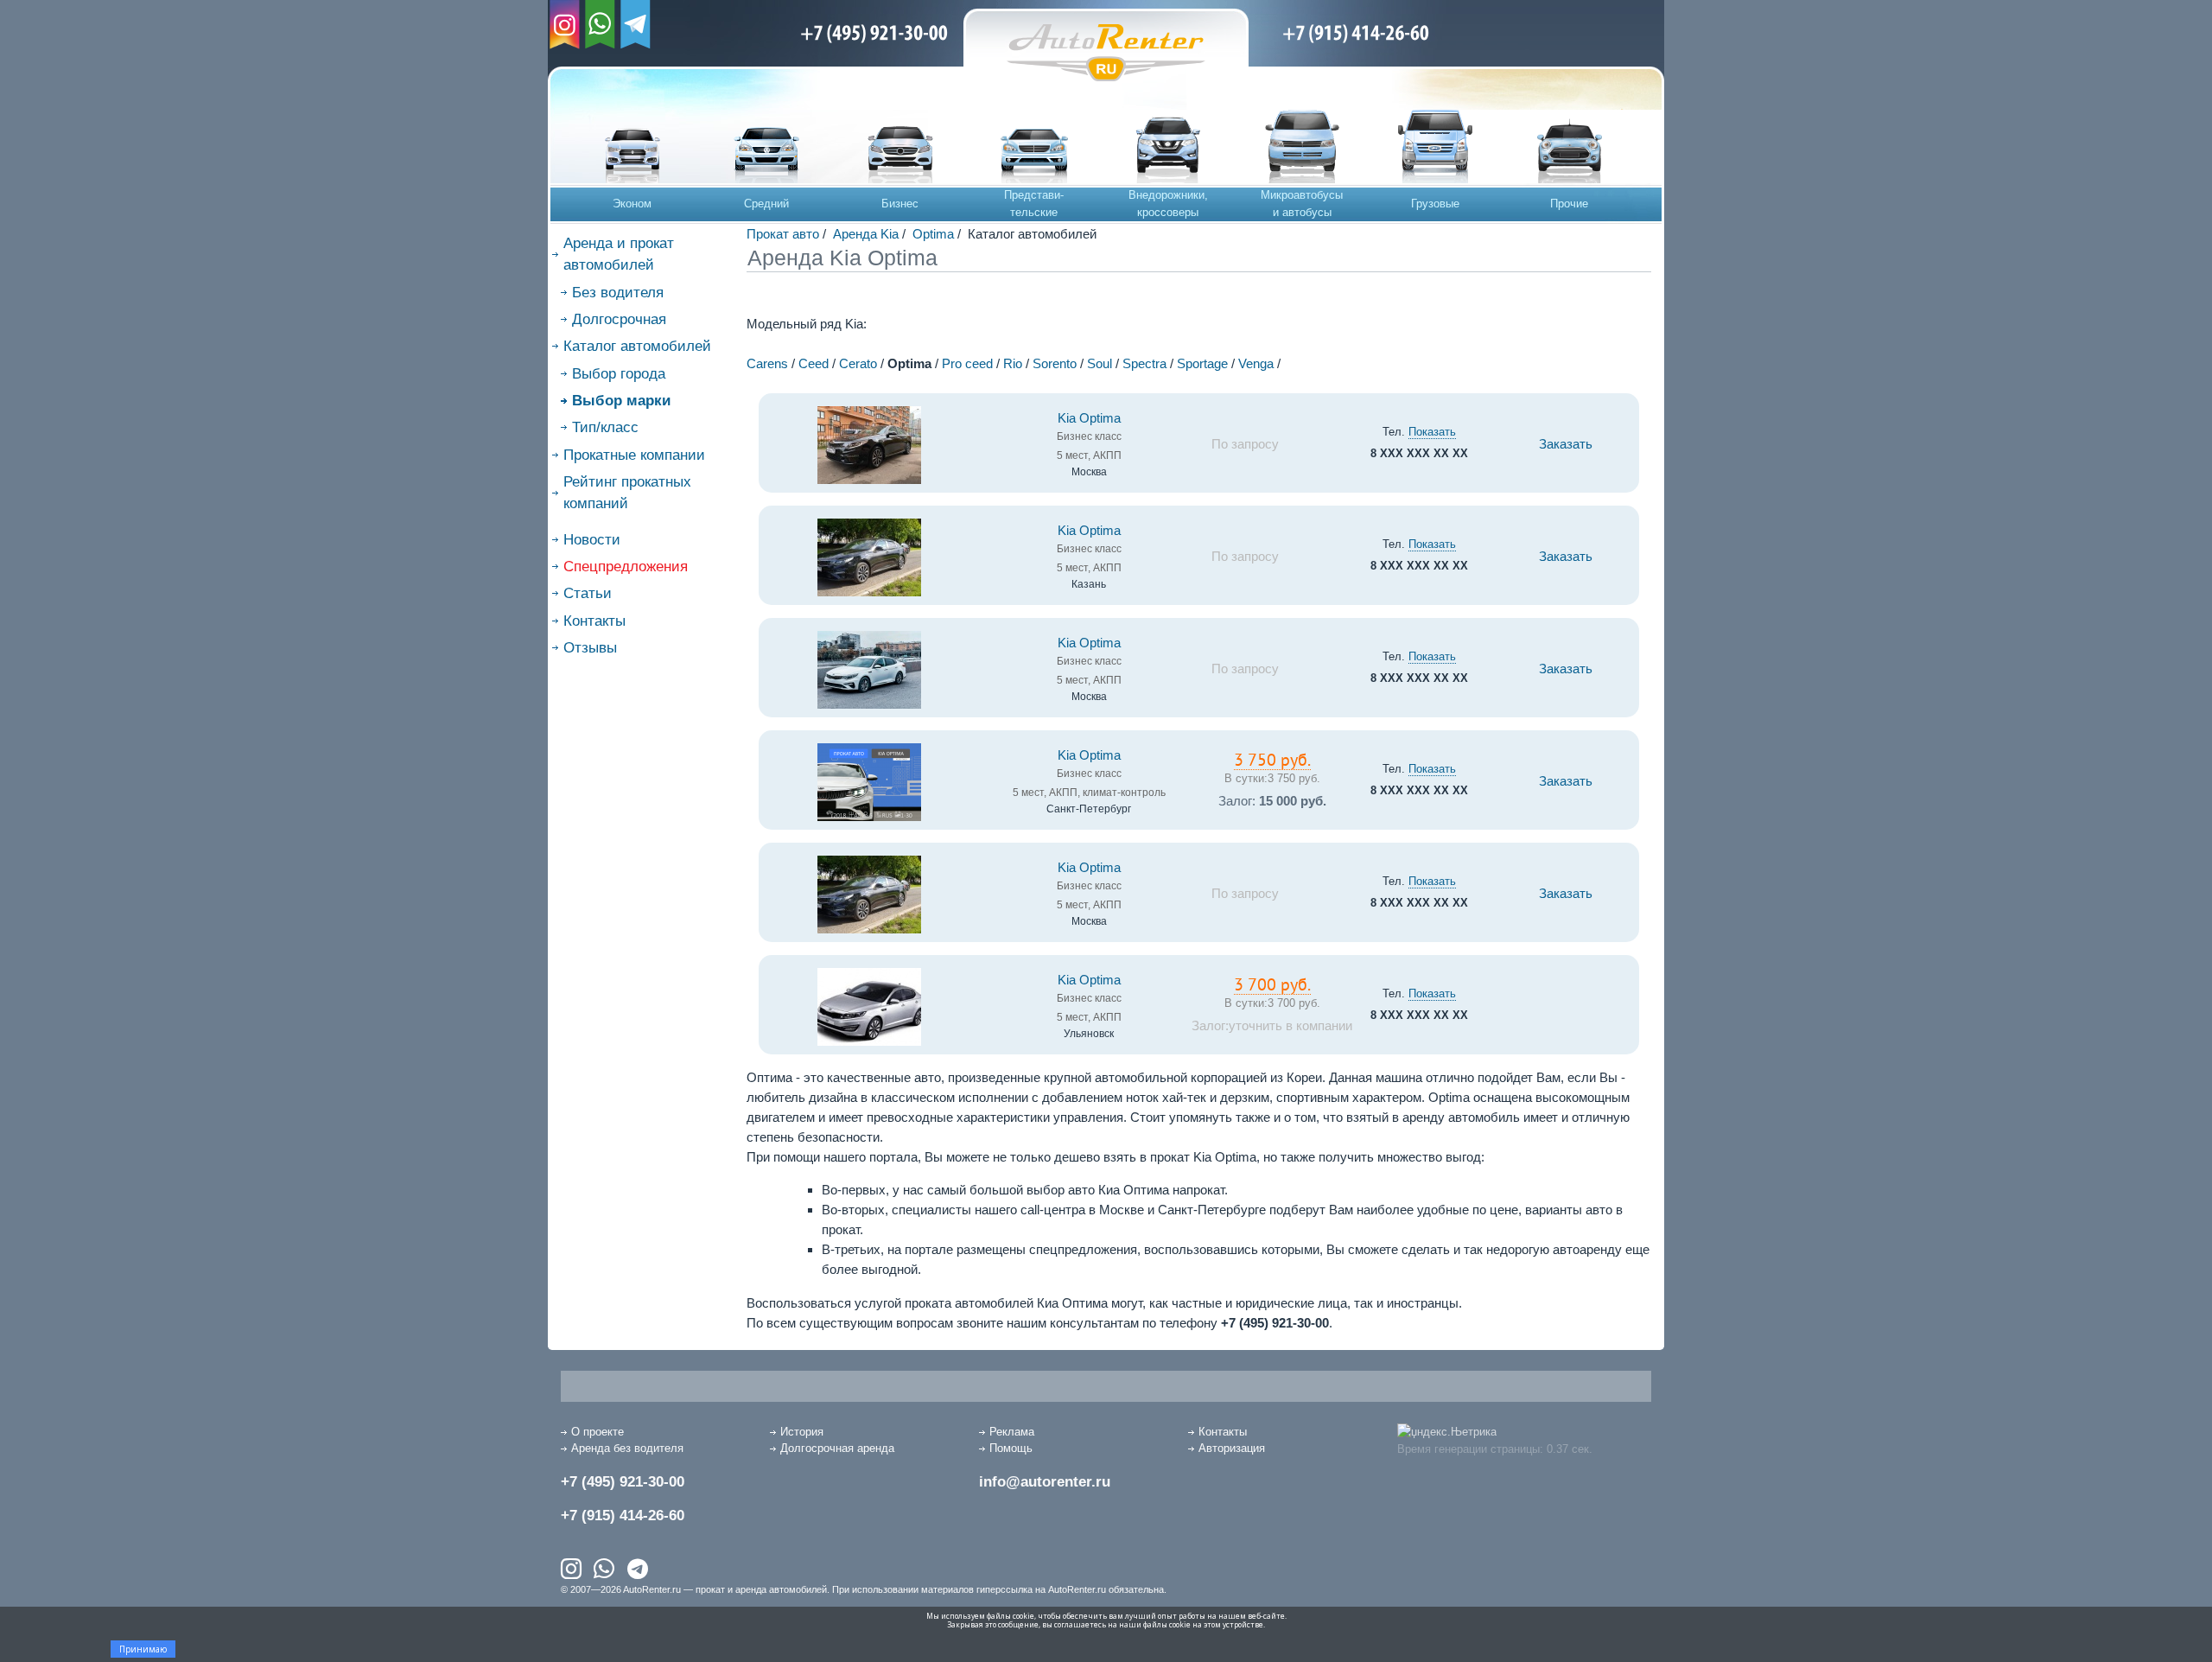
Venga (1256, 363)
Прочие (1569, 204)
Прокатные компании (634, 455)
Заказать (1566, 444)
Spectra (1144, 363)
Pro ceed (967, 363)
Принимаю (143, 1649)
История (802, 1432)
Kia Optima (1089, 418)
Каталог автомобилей (637, 346)
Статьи (588, 593)
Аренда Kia (866, 234)
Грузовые (1435, 204)
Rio (1013, 363)
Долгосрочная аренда (837, 1448)
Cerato (858, 363)
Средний (766, 204)
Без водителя (618, 293)
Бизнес (900, 204)
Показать (1432, 432)
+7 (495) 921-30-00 (623, 1482)
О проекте (597, 1432)
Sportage (1202, 363)
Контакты (594, 621)
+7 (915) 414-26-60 (623, 1516)
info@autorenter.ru (1045, 1482)
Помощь (1011, 1448)
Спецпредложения (626, 567)
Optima (933, 234)
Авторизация (1232, 1448)
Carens (767, 363)
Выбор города (619, 374)
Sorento (1055, 363)
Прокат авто (783, 234)
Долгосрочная (619, 319)
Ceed (814, 363)
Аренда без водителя (627, 1448)
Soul (1100, 363)
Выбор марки (621, 401)
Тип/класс (605, 427)
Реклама (1012, 1432)
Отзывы (590, 648)
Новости (592, 540)
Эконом (632, 204)
